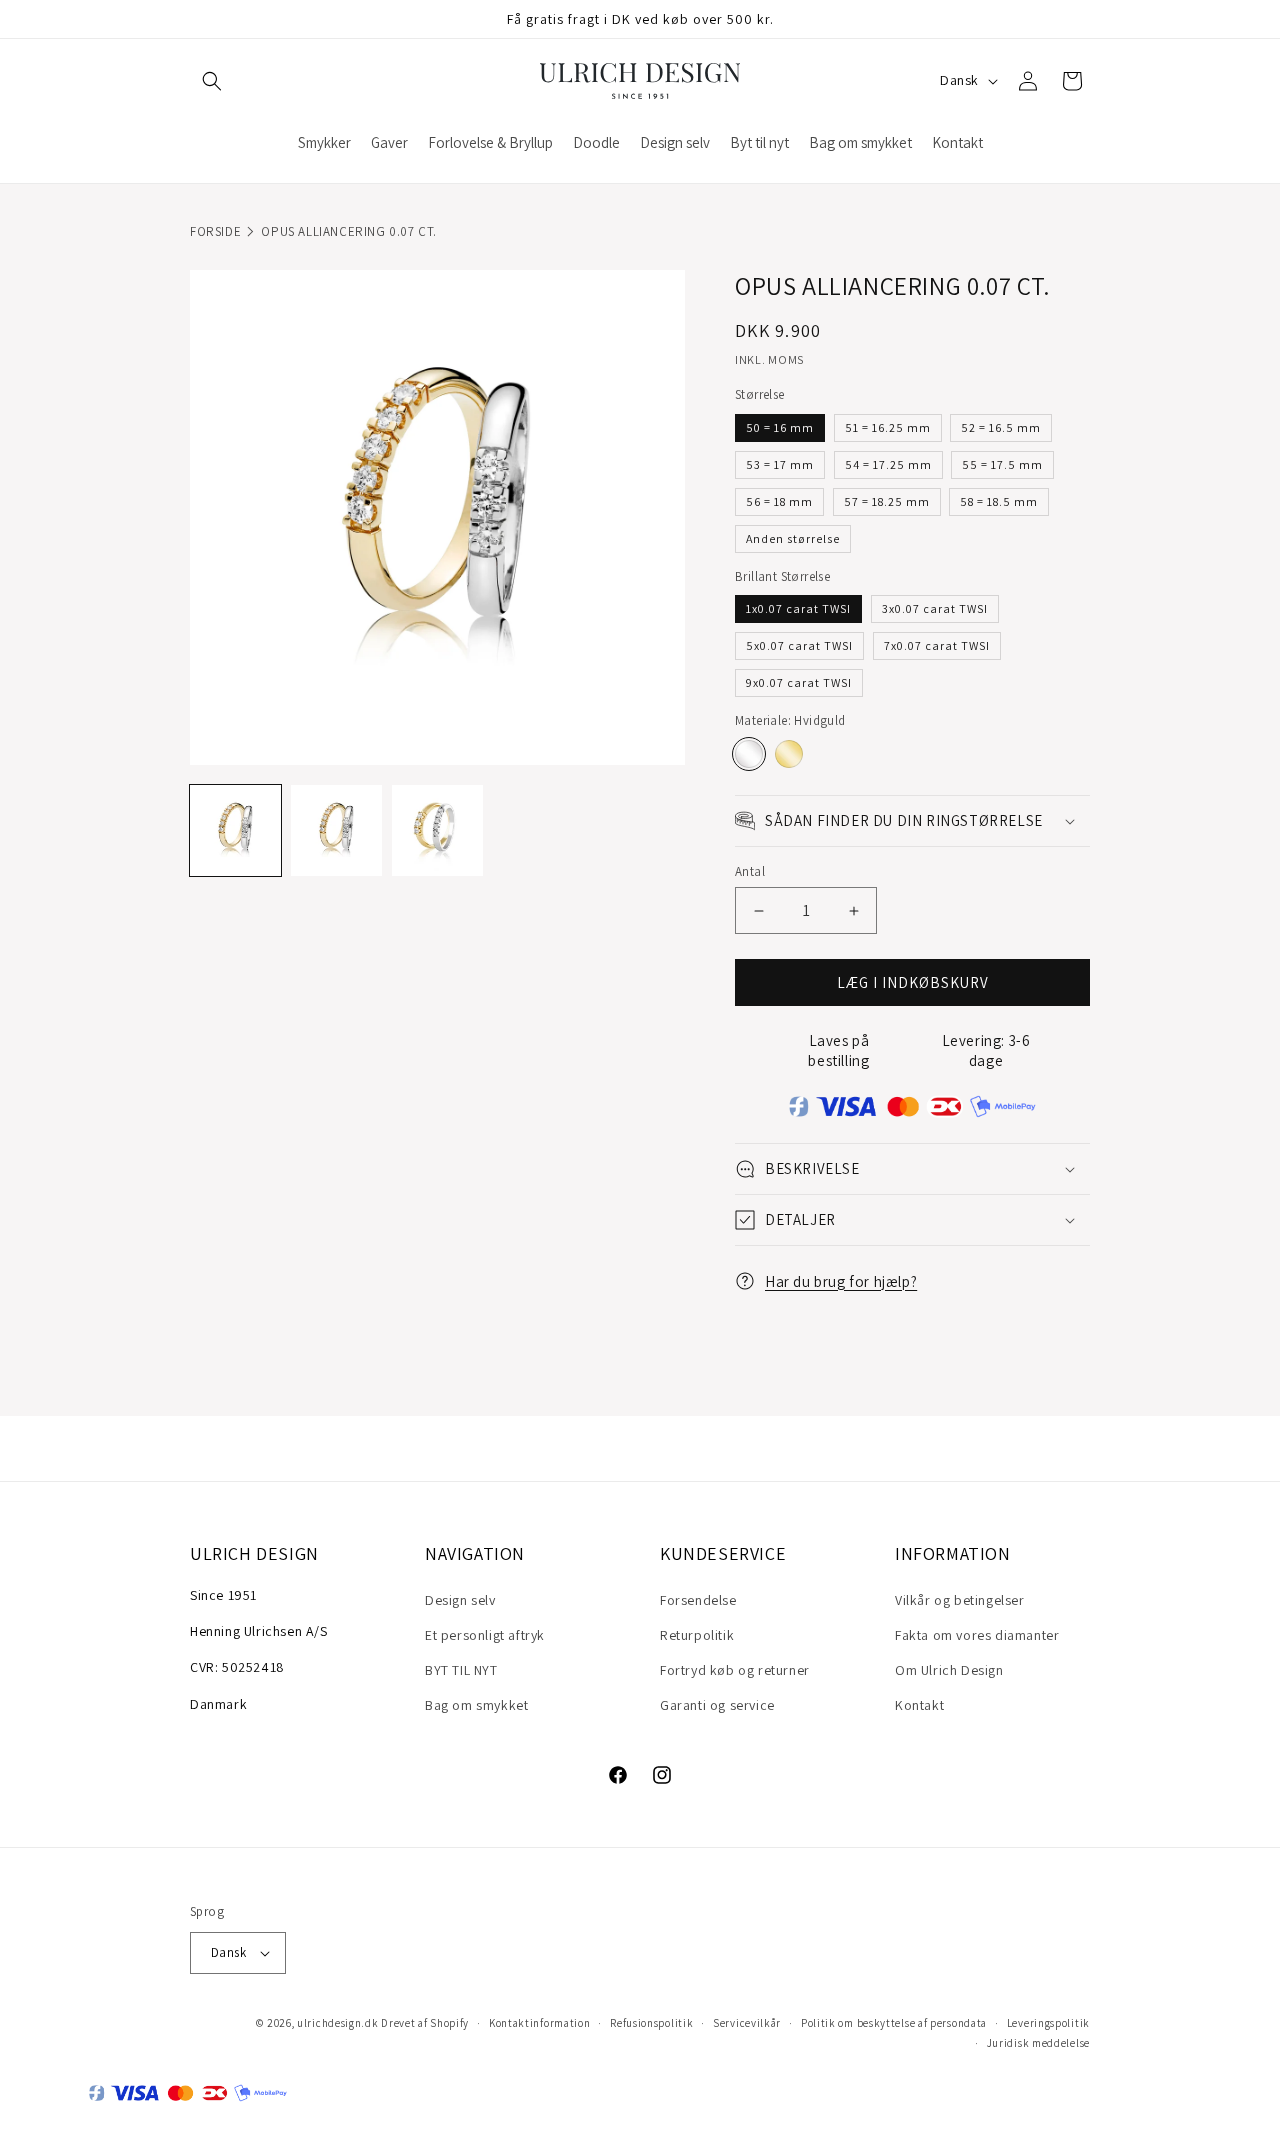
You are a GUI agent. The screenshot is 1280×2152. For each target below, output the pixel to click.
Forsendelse (698, 1600)
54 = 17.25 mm (888, 464)
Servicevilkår (747, 2023)
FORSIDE (215, 231)
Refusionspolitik (651, 2023)
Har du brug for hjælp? (841, 1281)
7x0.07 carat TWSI (937, 645)
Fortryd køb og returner (735, 1670)
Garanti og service (717, 1705)
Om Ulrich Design (949, 1670)
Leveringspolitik (1048, 2023)
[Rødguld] (789, 754)
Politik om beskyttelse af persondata (894, 2023)
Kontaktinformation (540, 2023)
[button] (212, 81)
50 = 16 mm (780, 427)
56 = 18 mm (779, 501)
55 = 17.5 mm (1002, 464)
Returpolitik (697, 1635)
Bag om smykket (476, 1705)
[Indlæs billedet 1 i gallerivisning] (235, 830)
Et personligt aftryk (485, 1635)
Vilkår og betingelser (960, 1600)
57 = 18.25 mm (887, 501)
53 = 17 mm (780, 464)
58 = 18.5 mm (999, 501)
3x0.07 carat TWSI (935, 608)
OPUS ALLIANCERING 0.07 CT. (349, 231)
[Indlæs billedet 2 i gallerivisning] (336, 830)
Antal (750, 871)
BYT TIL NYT (461, 1670)
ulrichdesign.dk (338, 2023)
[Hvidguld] (749, 754)
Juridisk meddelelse (1038, 2043)
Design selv (460, 1600)
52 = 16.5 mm (1001, 427)
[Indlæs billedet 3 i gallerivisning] (437, 830)
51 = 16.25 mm (888, 427)
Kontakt (919, 1705)
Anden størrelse (793, 538)
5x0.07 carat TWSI (799, 645)
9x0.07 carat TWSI (799, 682)
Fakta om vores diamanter (977, 1635)
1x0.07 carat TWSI (798, 608)
